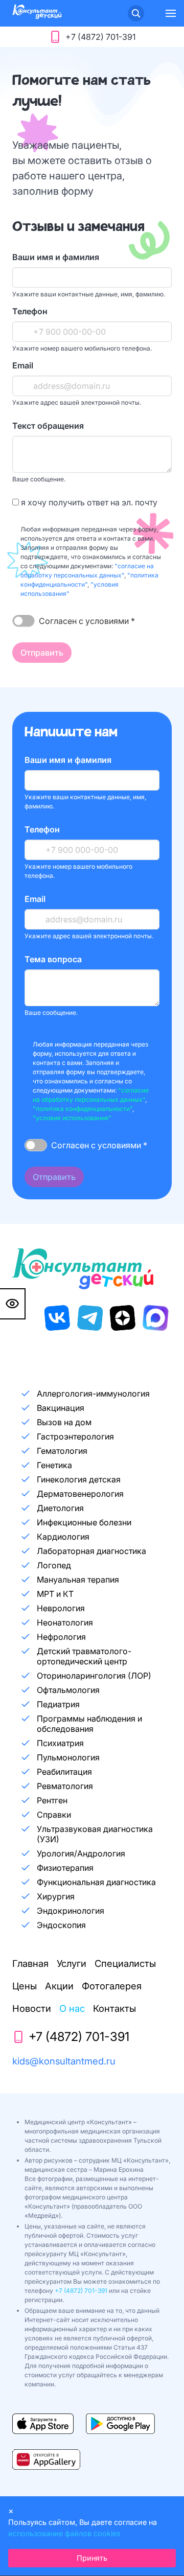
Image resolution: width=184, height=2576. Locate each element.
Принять (92, 2558)
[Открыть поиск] (136, 13)
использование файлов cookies (64, 2533)
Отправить (42, 653)
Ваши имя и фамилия (56, 257)
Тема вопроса (53, 959)
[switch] (24, 621)
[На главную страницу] (37, 16)
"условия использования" (72, 1118)
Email (23, 365)
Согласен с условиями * (87, 621)
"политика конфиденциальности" (83, 1109)
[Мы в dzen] (123, 1318)
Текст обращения (48, 426)
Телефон (30, 311)
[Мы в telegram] (90, 1318)
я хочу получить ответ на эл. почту (88, 502)
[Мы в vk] (57, 1318)
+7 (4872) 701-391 (81, 2291)
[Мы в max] (155, 1318)
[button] (171, 13)
